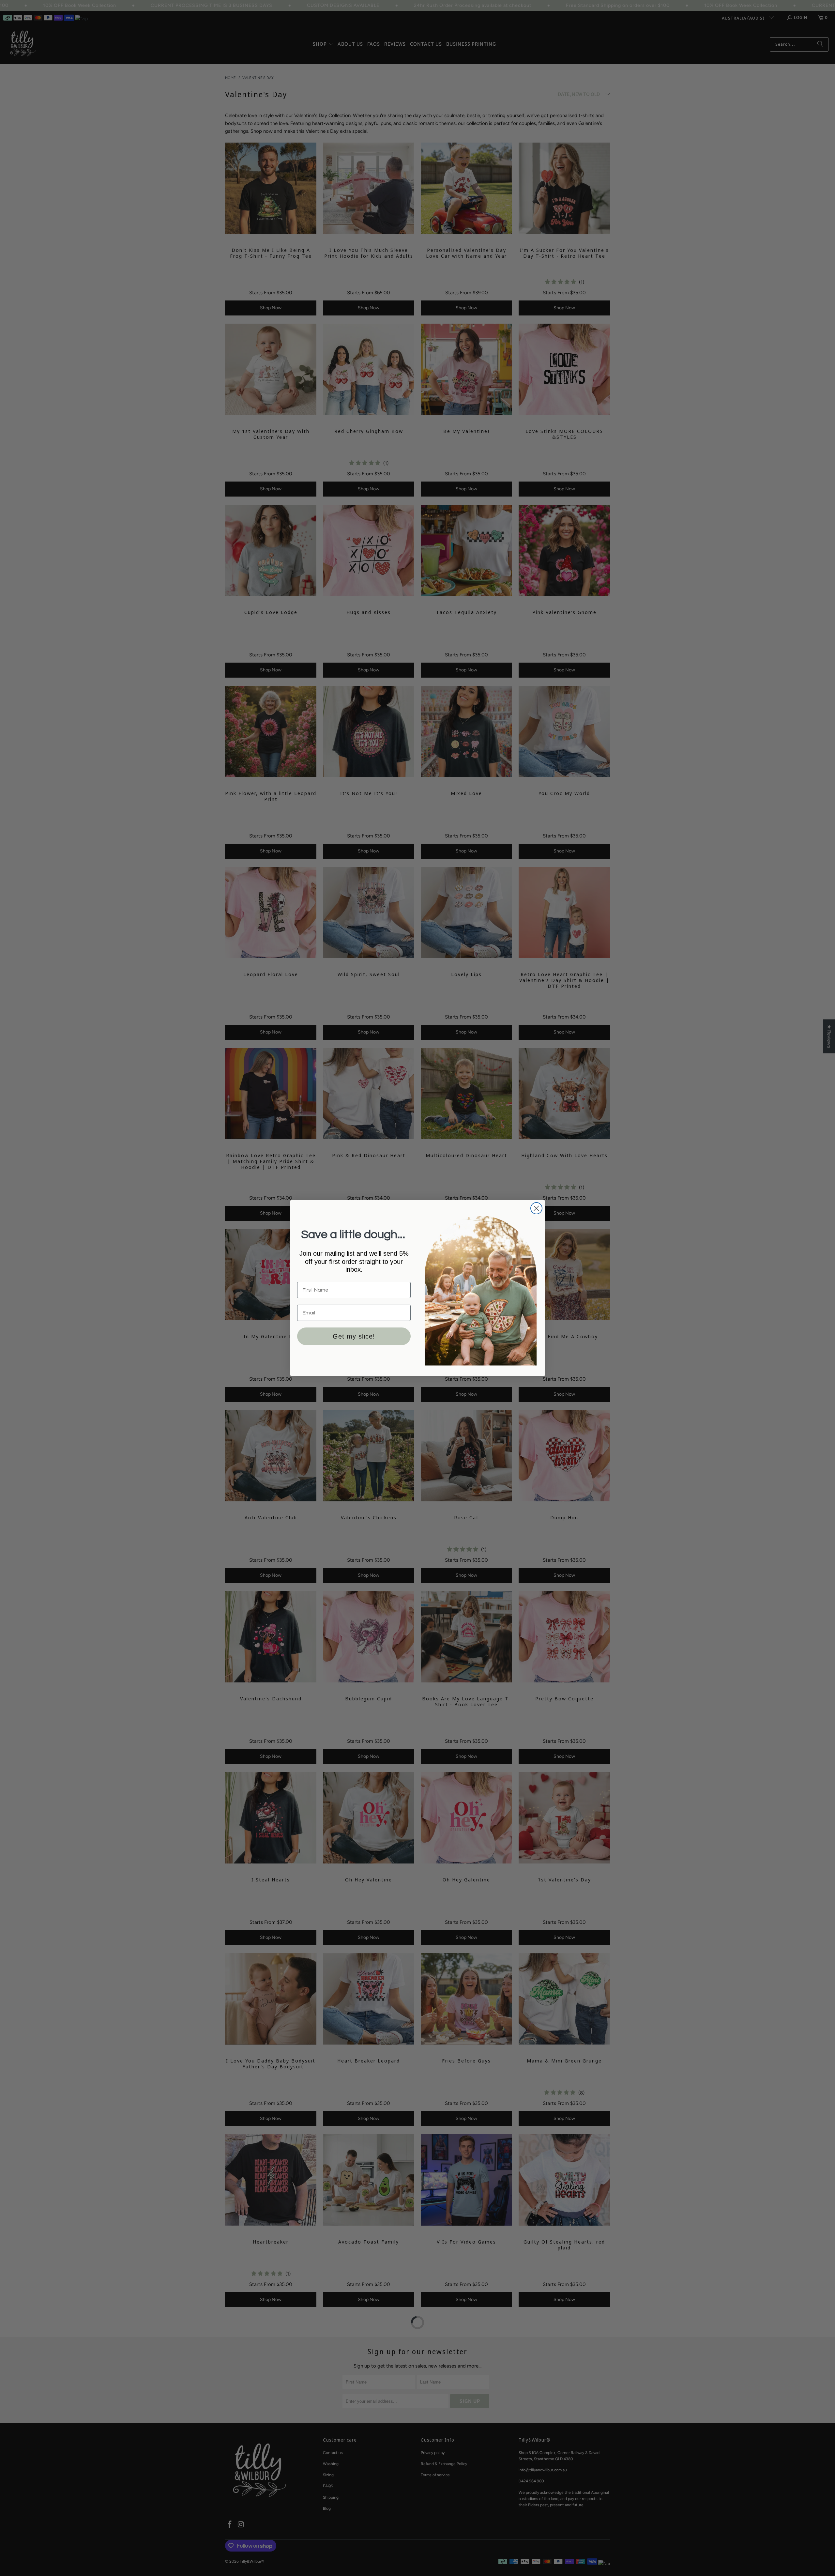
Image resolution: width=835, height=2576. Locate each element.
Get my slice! (354, 1336)
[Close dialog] (536, 1208)
